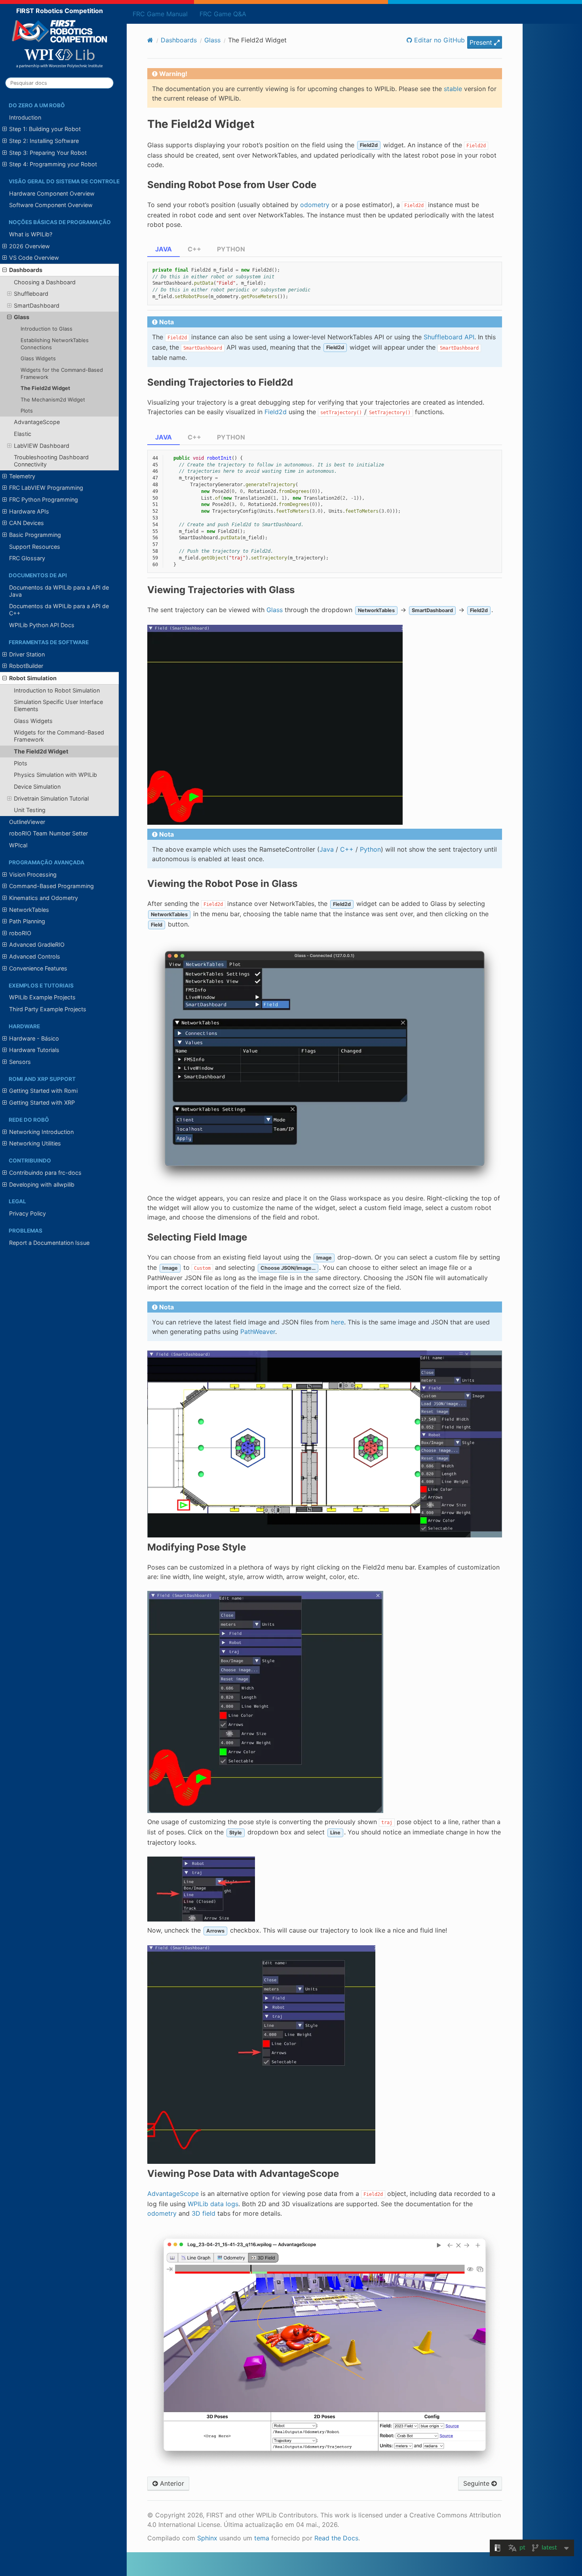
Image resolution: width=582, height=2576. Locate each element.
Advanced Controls (35, 956)
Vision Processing (33, 874)
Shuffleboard (31, 294)
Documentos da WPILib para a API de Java (59, 591)
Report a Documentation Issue (49, 1243)
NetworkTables (29, 910)
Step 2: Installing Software (44, 141)
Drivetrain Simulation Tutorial (51, 798)
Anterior (171, 2483)
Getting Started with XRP (42, 1103)
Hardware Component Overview (52, 193)
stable (453, 89)
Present (482, 42)
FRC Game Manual (160, 14)
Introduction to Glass (47, 329)
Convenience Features (38, 968)
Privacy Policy (28, 1213)
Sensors (20, 1062)
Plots (27, 411)
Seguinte (477, 2483)
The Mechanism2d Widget (53, 400)
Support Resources (35, 547)
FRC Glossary (27, 558)
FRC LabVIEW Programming (46, 488)
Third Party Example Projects (48, 1009)
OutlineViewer (27, 822)
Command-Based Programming (51, 886)
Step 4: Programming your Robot (53, 164)
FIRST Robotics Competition (60, 11)
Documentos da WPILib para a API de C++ (59, 610)
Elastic (23, 434)
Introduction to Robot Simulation (57, 690)
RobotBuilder (26, 666)
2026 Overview (29, 246)
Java (327, 849)
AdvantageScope (37, 422)
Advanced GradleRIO (37, 945)
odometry (162, 2213)
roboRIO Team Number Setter (48, 833)
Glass (22, 317)
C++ (194, 249)
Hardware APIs (29, 511)
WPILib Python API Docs (42, 625)
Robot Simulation (33, 678)
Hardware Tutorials (34, 1050)
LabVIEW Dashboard (42, 446)
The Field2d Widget (45, 388)
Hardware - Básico (34, 1038)
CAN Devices (27, 523)
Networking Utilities (35, 1143)
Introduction (25, 117)
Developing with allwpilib (42, 1184)
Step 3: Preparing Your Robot (48, 153)
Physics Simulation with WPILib (55, 775)
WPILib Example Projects (42, 997)
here (338, 1322)
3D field (204, 2213)
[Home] (150, 40)
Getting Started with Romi (43, 1091)
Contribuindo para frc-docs (45, 1173)
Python (370, 849)
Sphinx (207, 2538)
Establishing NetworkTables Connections (55, 344)
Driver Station (27, 654)
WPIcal (18, 845)
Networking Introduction (41, 1132)
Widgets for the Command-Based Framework (62, 373)
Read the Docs (336, 2538)
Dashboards (26, 270)
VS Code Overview (34, 258)
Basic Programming (35, 535)
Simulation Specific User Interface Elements (58, 705)
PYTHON (231, 249)
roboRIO (20, 933)
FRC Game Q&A (223, 14)
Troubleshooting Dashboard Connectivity (51, 461)
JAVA (164, 249)
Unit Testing (30, 810)
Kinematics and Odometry (44, 898)
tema (262, 2538)
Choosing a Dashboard (45, 282)
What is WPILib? (31, 234)
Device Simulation (37, 787)
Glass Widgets (38, 358)
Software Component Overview (51, 205)
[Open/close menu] (5, 129)
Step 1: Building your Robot (45, 129)
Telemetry (22, 476)
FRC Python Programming (44, 499)
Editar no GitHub (438, 40)
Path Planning (27, 921)
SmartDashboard (37, 305)
